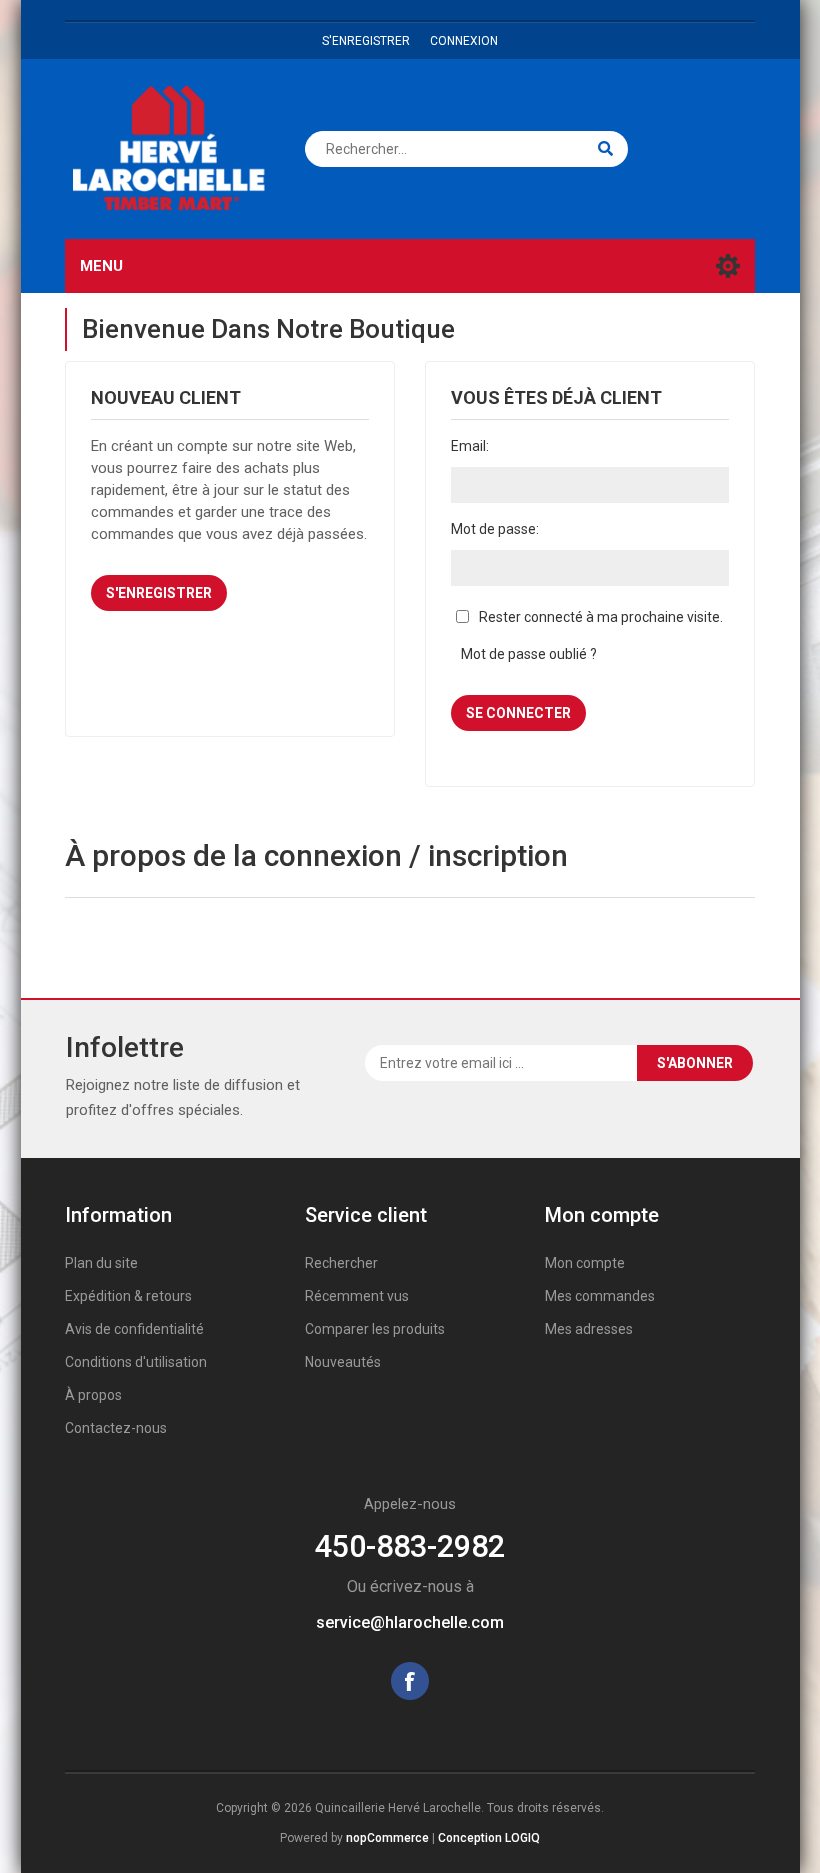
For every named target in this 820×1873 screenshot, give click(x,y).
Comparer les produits (375, 1329)
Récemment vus (357, 1296)
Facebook (410, 1681)
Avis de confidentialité (134, 1329)
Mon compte (585, 1263)
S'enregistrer (366, 41)
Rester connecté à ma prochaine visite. (601, 617)
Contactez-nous (116, 1428)
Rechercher (341, 1263)
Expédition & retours (128, 1296)
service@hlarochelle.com (410, 1622)
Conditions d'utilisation (136, 1362)
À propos (93, 1395)
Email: (470, 446)
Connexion (464, 41)
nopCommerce (387, 1838)
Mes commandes (600, 1296)
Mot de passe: (495, 529)
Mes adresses (589, 1329)
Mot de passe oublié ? (529, 654)
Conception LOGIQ (489, 1838)
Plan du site (101, 1263)
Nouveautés (343, 1362)
